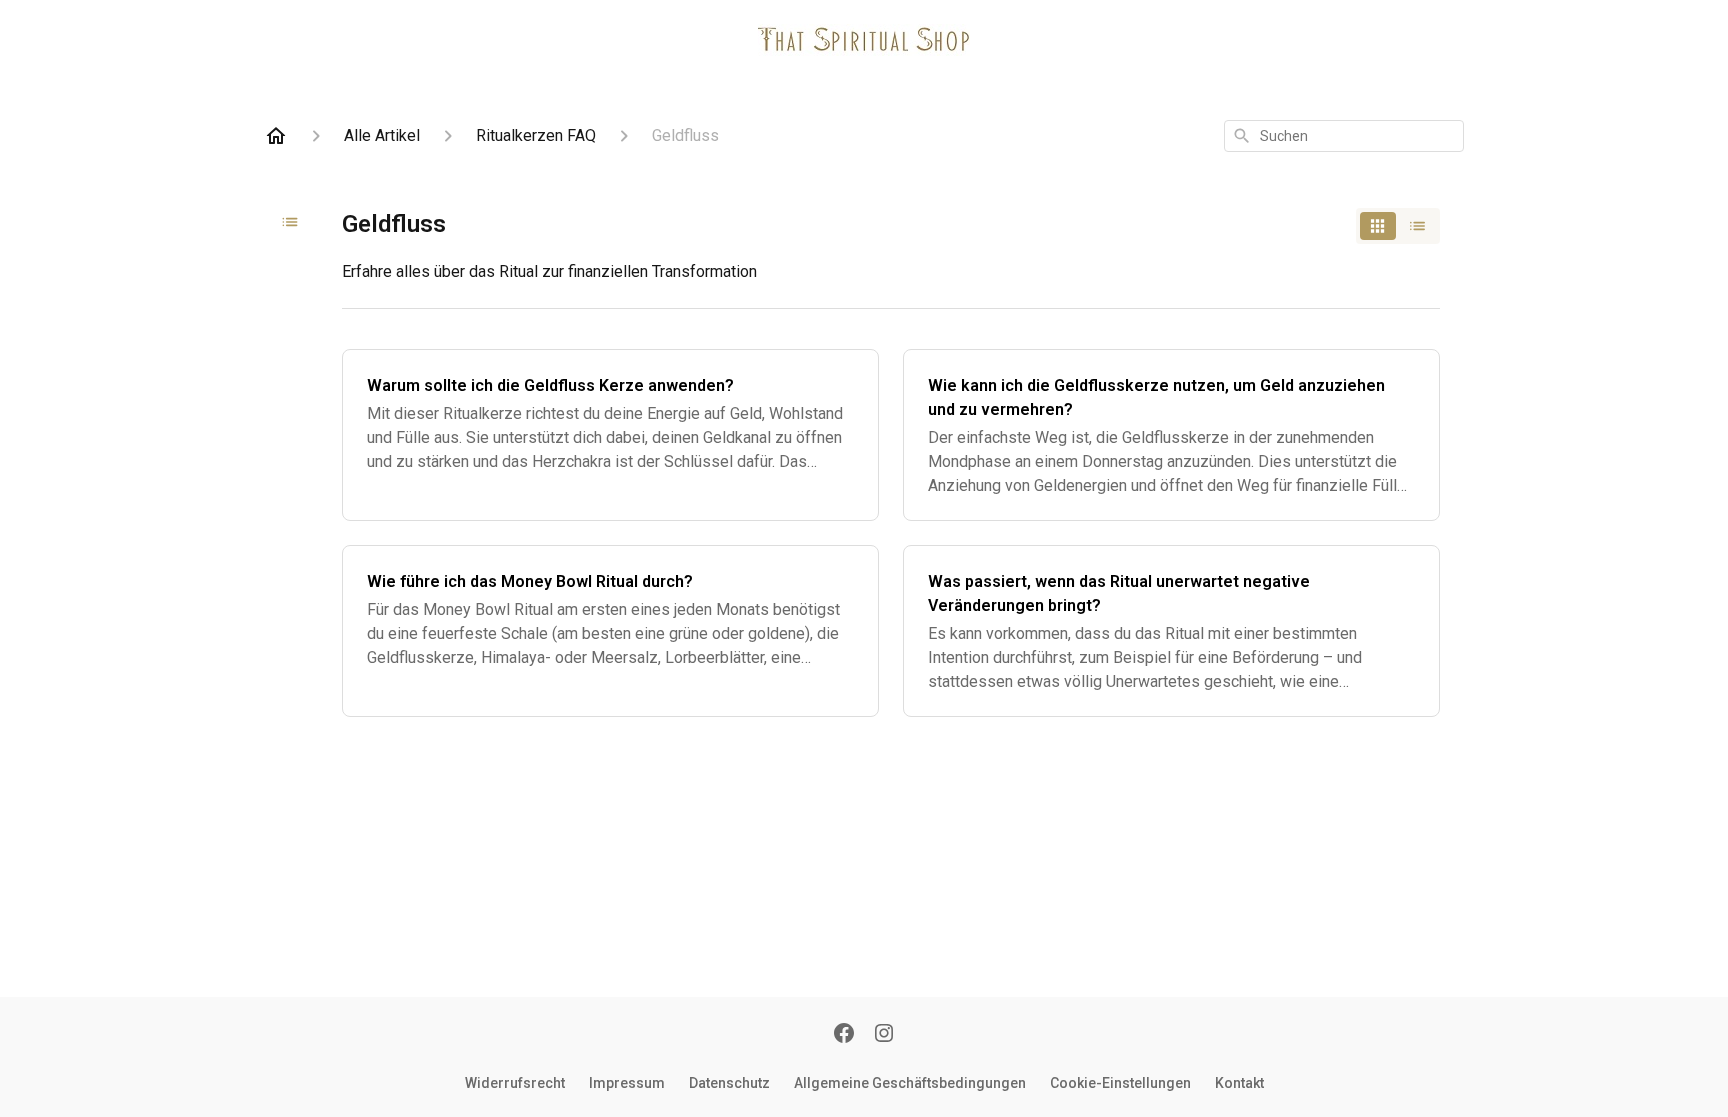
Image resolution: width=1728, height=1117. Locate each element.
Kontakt (1239, 1083)
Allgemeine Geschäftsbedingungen (910, 1083)
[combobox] (1344, 136)
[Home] (276, 136)
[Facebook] (844, 1035)
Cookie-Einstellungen (1120, 1083)
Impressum (627, 1083)
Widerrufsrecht (515, 1083)
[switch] (1398, 226)
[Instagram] (884, 1035)
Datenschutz (729, 1083)
